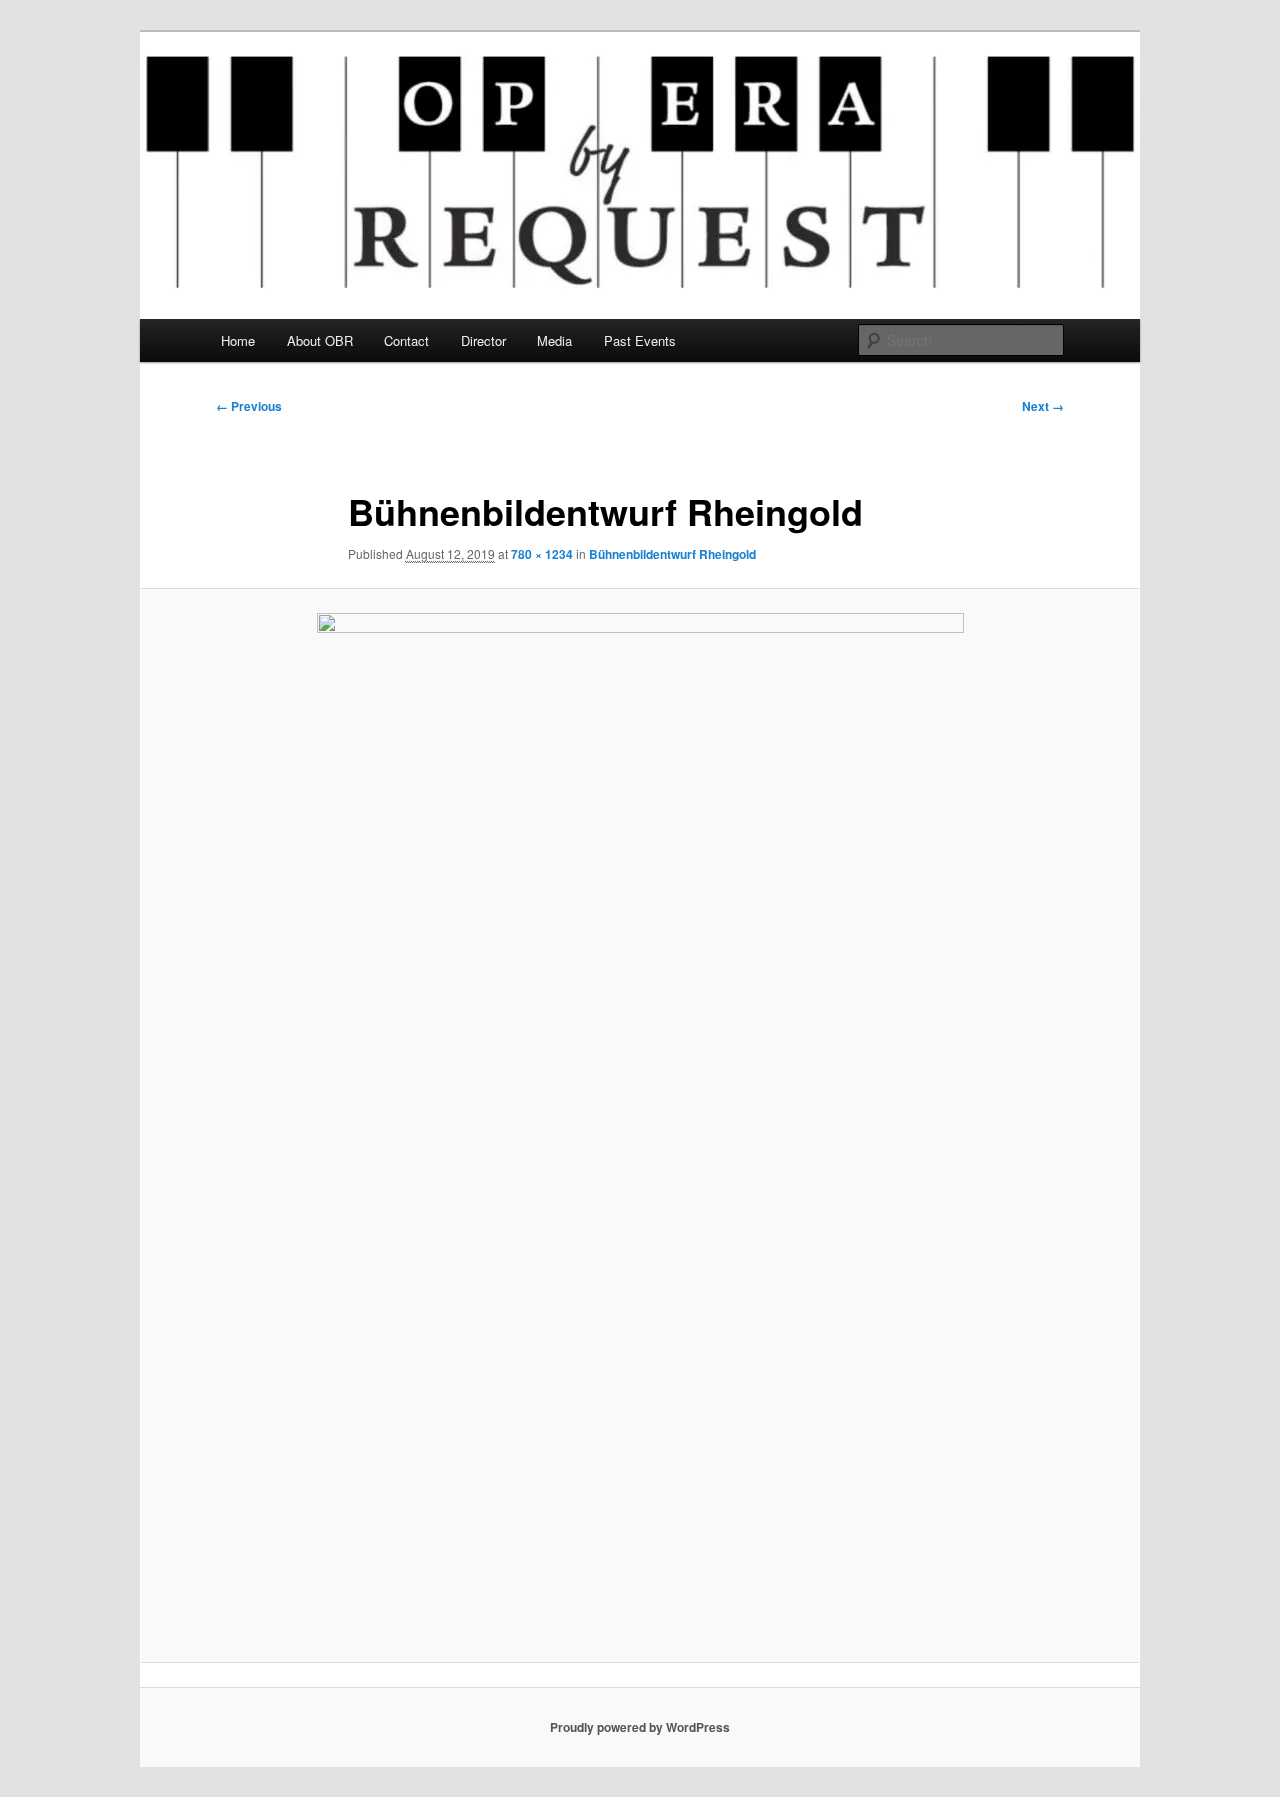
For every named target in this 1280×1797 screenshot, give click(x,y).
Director (483, 340)
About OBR (320, 340)
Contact (406, 340)
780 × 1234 (542, 554)
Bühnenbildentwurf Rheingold (672, 554)
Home (238, 340)
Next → (1043, 406)
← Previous (249, 406)
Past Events (640, 340)
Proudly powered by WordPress (640, 1727)
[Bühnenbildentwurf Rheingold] (640, 1125)
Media (554, 340)
